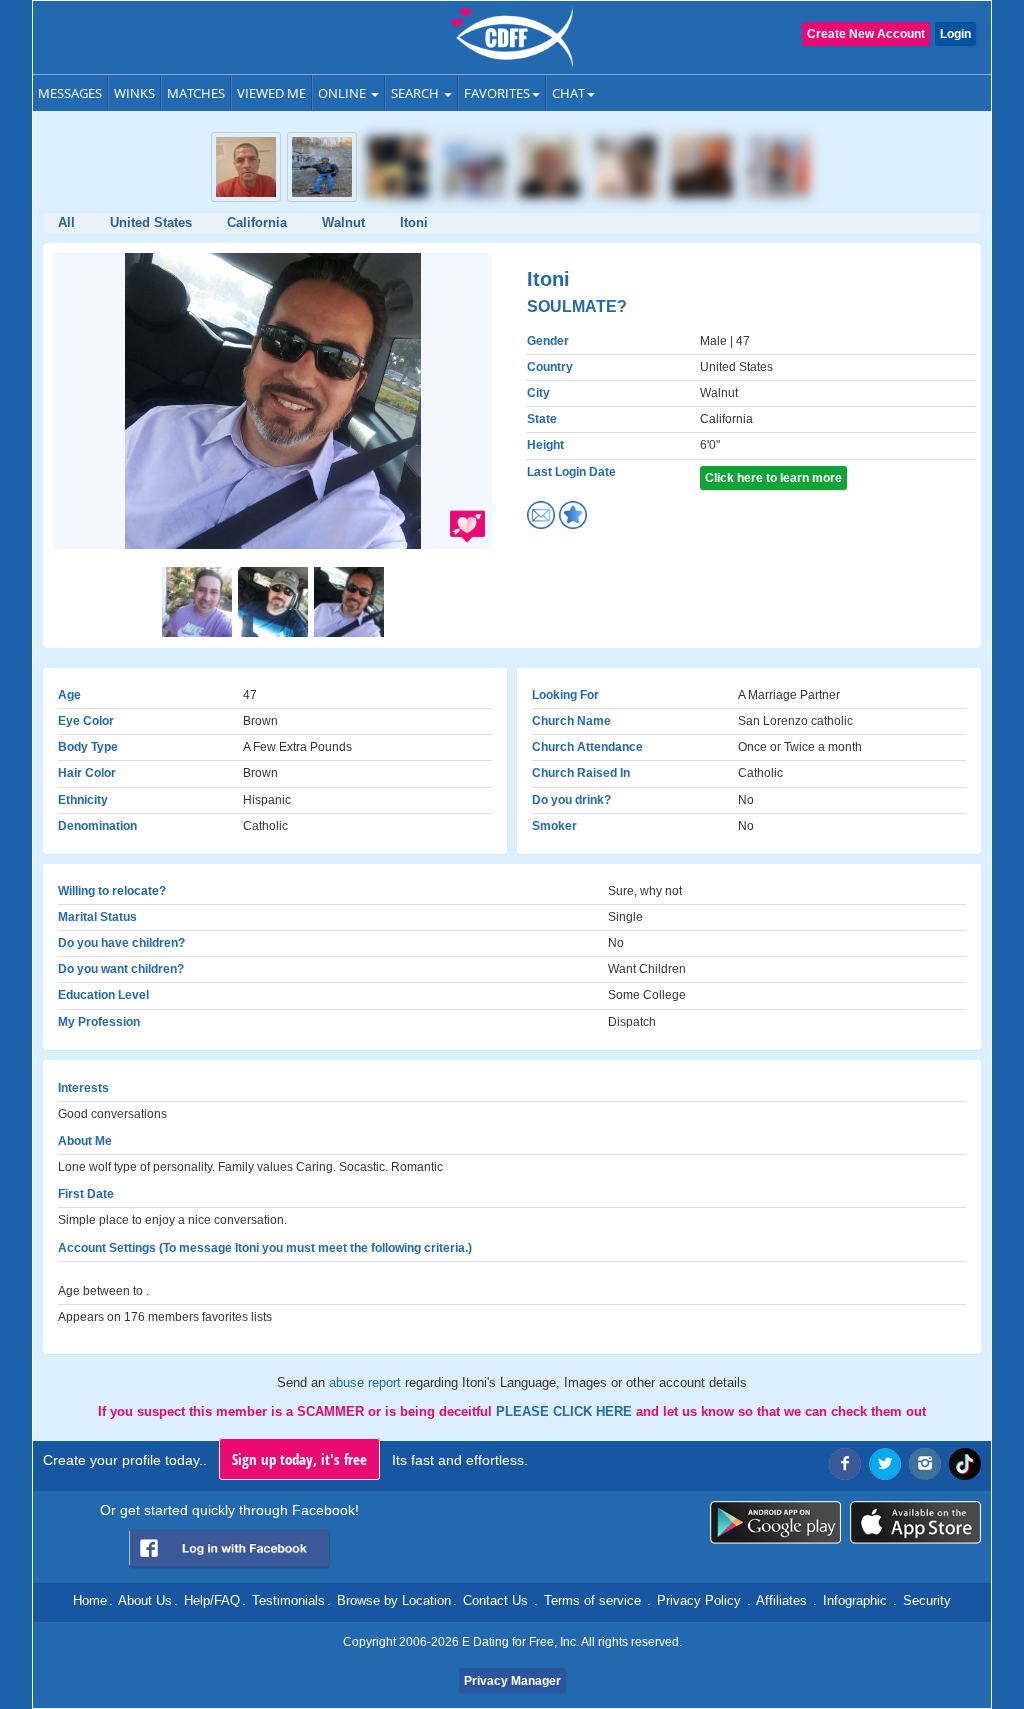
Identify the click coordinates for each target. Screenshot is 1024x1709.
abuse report (367, 1382)
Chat (568, 93)
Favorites (497, 93)
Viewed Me (271, 93)
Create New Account (866, 34)
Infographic (855, 1600)
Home (90, 1600)
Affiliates (781, 1600)
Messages (70, 93)
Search (416, 93)
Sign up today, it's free (299, 1459)
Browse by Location (394, 1600)
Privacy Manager (512, 1681)
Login (955, 34)
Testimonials (288, 1600)
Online (343, 93)
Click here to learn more (773, 478)
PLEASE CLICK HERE (566, 1411)
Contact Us (495, 1600)
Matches (196, 93)
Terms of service (592, 1600)
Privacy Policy (699, 1600)
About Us (145, 1600)
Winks (134, 93)
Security (927, 1600)
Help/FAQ (212, 1600)
